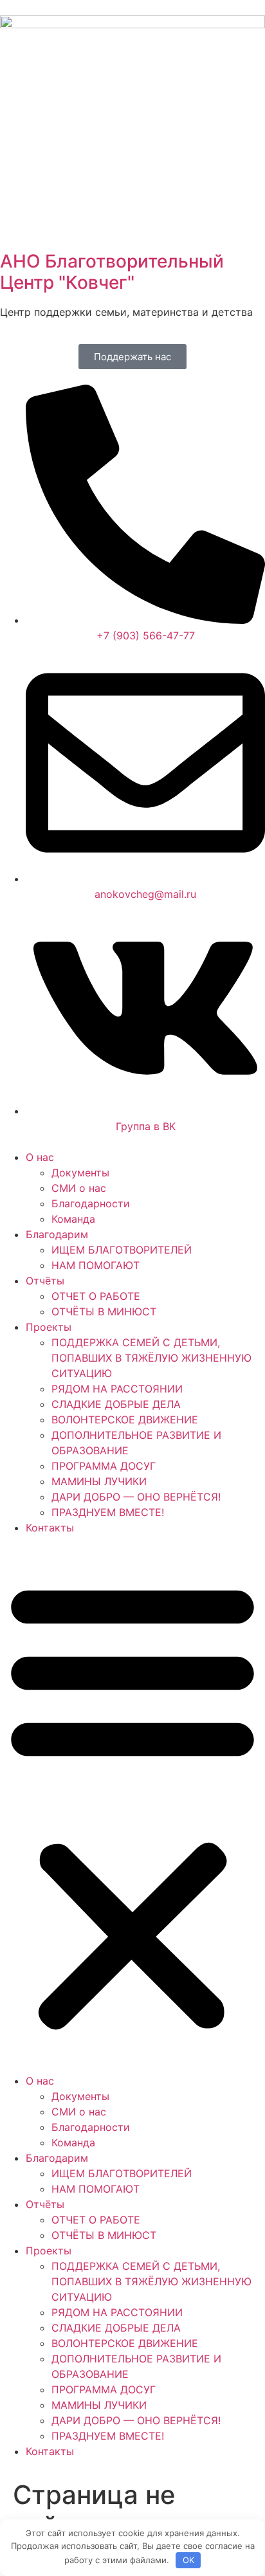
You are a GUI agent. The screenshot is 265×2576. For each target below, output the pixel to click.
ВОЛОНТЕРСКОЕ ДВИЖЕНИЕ (125, 1420)
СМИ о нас (79, 1188)
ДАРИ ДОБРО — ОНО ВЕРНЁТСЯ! (136, 1497)
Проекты (49, 1327)
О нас (40, 1157)
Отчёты (45, 1281)
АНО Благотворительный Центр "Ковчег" (112, 272)
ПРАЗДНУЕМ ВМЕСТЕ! (108, 1512)
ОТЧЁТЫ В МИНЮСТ (104, 1311)
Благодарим (57, 1234)
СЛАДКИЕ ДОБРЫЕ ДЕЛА (116, 1404)
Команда (73, 1219)
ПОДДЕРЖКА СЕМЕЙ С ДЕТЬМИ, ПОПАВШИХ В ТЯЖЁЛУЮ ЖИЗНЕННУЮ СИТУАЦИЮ (151, 1358)
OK (188, 2560)
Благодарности (91, 1203)
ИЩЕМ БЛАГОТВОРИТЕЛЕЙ (122, 1250)
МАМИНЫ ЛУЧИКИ (99, 1481)
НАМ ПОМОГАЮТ (96, 1265)
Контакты (50, 1528)
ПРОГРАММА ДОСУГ (104, 1466)
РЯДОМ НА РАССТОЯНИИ (117, 1389)
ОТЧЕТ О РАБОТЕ (96, 1296)
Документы (80, 1173)
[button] (132, 1804)
